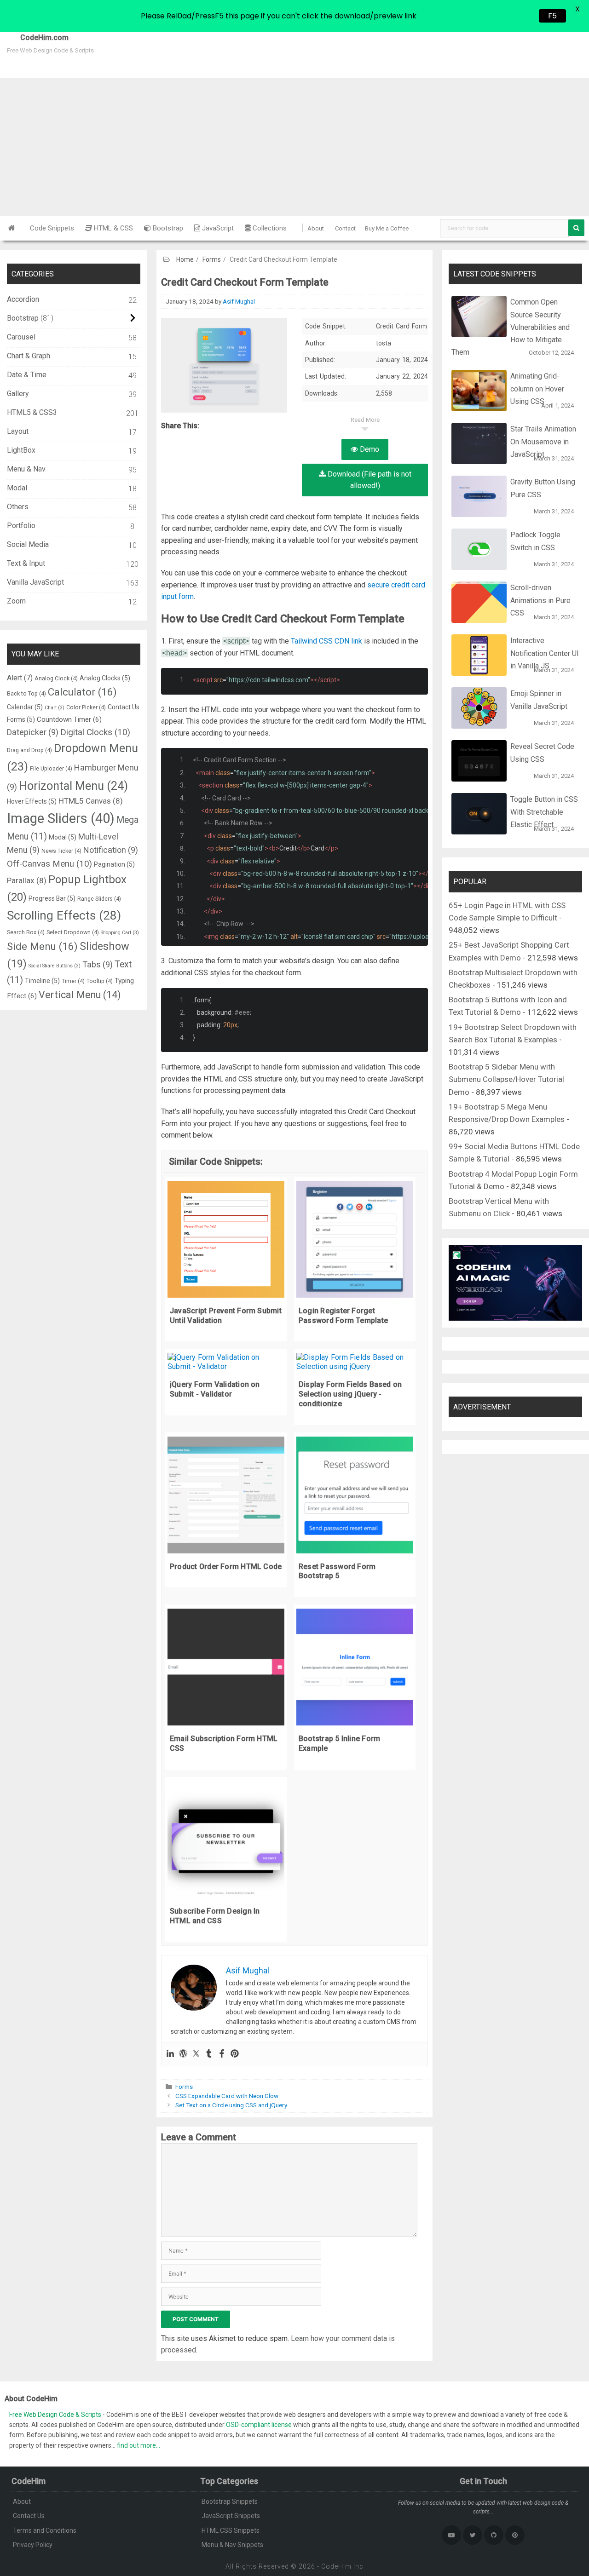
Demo (369, 449)
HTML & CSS (113, 228)
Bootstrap (167, 228)
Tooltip (100, 981)
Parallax (27, 880)
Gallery (18, 394)
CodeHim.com (34, 37)
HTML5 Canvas (91, 801)
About (316, 228)
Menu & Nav (26, 469)
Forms (212, 259)
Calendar (25, 707)
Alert (20, 678)
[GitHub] (494, 2535)
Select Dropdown (73, 932)
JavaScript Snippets (231, 2516)
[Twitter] (196, 2054)
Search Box (26, 932)
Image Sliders (61, 818)
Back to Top (26, 693)
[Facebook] (222, 2054)
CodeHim (336, 2566)
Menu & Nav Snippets (232, 2545)
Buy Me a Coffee (387, 228)
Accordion (23, 299)
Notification (111, 850)
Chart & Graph (29, 356)
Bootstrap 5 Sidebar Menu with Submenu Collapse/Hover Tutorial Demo (506, 1079)
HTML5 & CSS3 (32, 412)
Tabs (98, 964)
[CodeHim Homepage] (12, 228)
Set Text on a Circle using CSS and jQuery (231, 2105)
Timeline (42, 981)
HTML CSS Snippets (231, 2530)
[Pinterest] (235, 2054)
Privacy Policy (33, 2545)
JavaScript (217, 228)
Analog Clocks (105, 678)
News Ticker (61, 851)
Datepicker (33, 732)
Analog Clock (56, 678)
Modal (17, 488)
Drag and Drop (29, 750)
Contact (345, 228)
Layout (18, 431)
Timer (73, 981)
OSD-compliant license (259, 2425)
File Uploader (51, 768)
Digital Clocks (95, 732)
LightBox (21, 450)
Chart (55, 708)
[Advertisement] (294, 147)
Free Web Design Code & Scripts (56, 2415)
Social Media (28, 544)
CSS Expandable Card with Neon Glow (227, 2096)
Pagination (114, 864)
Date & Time (27, 375)
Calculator (82, 692)
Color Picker (86, 707)
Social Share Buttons (55, 966)
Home (185, 259)
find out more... (139, 2445)
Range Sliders (99, 899)
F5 (552, 16)
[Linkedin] (170, 2054)
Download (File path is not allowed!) (369, 480)
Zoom (16, 601)
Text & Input (26, 563)
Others (18, 507)
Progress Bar (52, 898)
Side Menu (42, 946)
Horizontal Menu (73, 786)
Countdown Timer (69, 719)
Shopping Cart (120, 933)
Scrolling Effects (64, 915)
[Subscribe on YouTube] (451, 2535)
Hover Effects (32, 801)
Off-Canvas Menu (49, 864)
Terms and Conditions (45, 2530)
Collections (269, 228)
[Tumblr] (209, 2054)
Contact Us (29, 2516)
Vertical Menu (80, 995)
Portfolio (21, 526)
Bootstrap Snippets (230, 2501)
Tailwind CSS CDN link (326, 641)
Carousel (21, 337)
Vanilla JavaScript (35, 582)
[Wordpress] (183, 2054)
